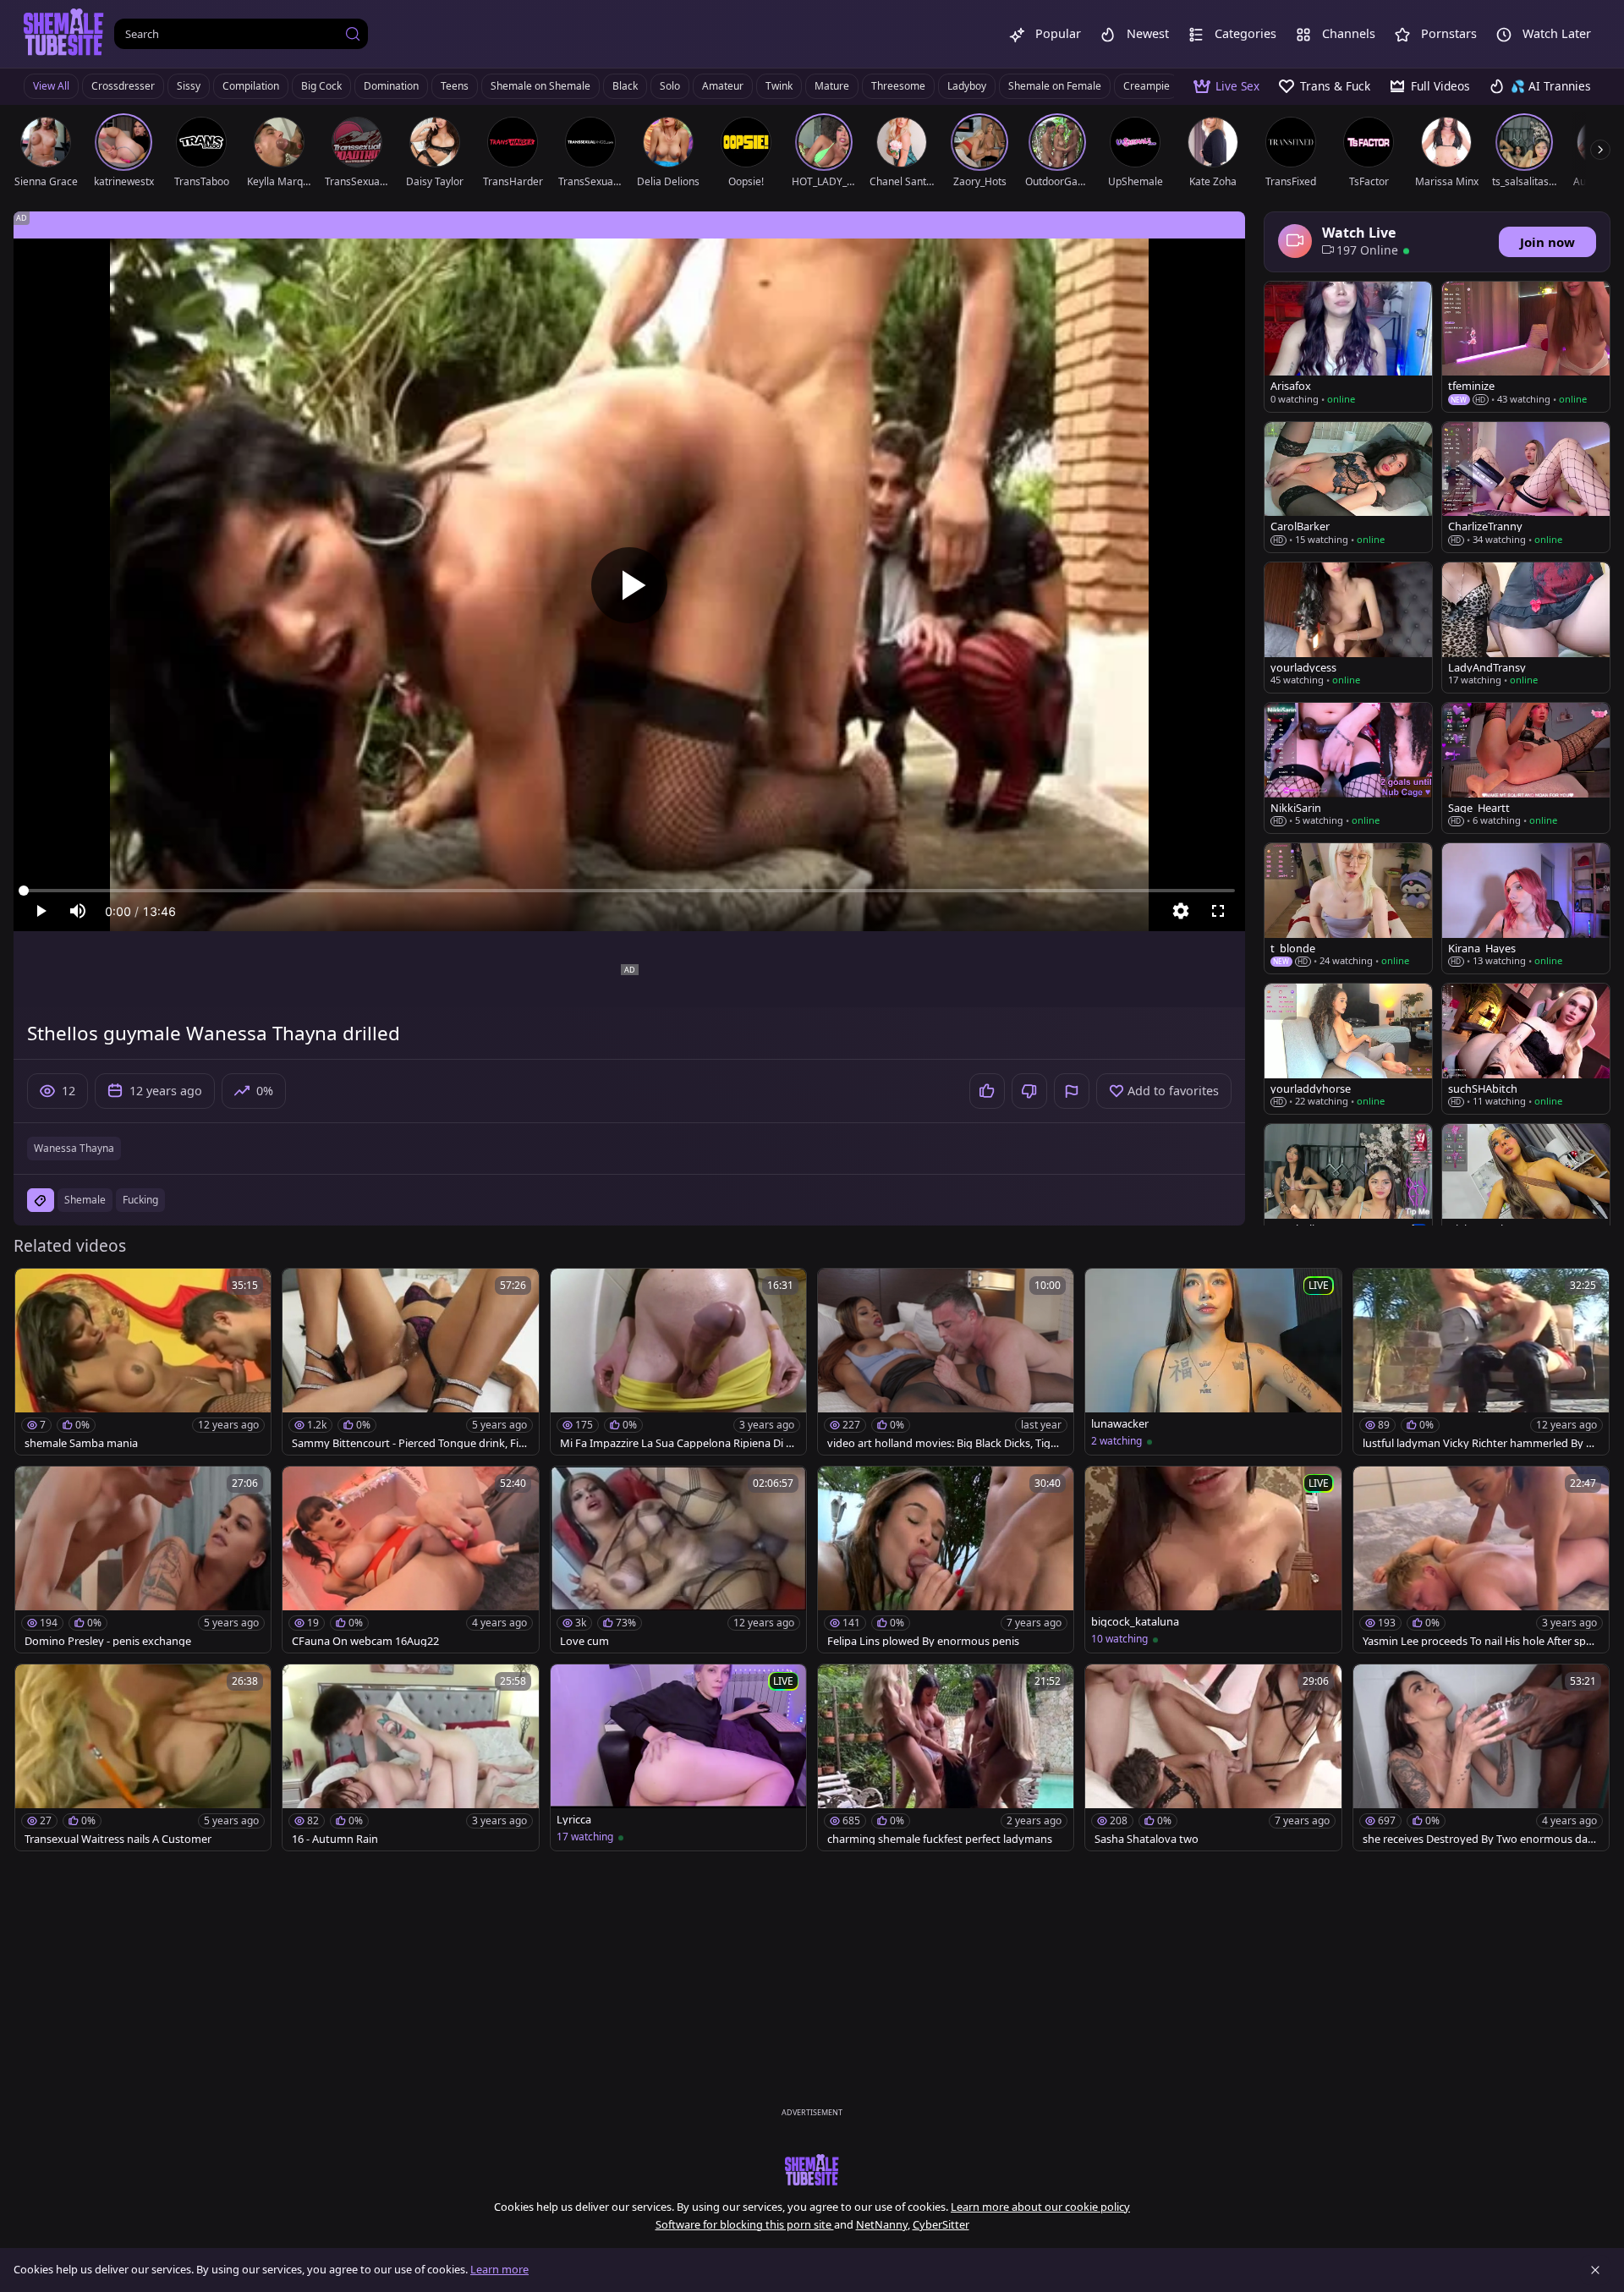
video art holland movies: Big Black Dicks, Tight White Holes (944, 1443)
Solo (670, 86)
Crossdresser (123, 86)
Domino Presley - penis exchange (108, 1641)
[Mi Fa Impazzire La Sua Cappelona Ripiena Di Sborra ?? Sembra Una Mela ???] (678, 1362)
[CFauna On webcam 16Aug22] (410, 1560)
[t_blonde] (1348, 908)
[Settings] (1181, 911)
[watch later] (36, 1289)
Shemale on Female (1055, 86)
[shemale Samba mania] (143, 1362)
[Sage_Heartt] (1526, 768)
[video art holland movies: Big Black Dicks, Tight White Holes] (946, 1362)
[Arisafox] (1348, 347)
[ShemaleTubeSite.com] (64, 34)
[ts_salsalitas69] (1348, 1189)
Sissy (189, 86)
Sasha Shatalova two (1147, 1839)
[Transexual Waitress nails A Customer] (143, 1757)
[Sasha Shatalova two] (1213, 1757)
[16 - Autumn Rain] (410, 1757)
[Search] (353, 34)
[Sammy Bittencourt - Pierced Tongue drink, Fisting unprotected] (410, 1362)
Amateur (723, 86)
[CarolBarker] (1348, 487)
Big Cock (321, 86)
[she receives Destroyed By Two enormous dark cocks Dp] (1481, 1757)
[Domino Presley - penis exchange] (143, 1560)
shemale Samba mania (81, 1443)
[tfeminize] (1526, 347)
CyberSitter (941, 2224)
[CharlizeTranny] (1526, 487)
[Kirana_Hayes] (1526, 908)
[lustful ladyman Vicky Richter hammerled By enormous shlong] (1481, 1362)
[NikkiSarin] (1348, 768)
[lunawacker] (1213, 1362)
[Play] (629, 585)
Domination (391, 86)
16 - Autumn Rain (335, 1839)
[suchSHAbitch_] (1526, 1049)
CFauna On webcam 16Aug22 (365, 1641)
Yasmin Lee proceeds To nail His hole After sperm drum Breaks (1479, 1641)
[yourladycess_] (1348, 628)
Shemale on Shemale (540, 86)
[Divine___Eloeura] (1526, 1189)
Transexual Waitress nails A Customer (118, 1839)
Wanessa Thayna (74, 1148)
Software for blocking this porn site (745, 2224)
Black (625, 86)
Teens (455, 86)
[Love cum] (678, 1560)
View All (51, 86)
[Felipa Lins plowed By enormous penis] (946, 1560)
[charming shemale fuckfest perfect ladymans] (946, 1757)
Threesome (898, 86)
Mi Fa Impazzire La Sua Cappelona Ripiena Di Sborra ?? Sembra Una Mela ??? (676, 1443)
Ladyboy (967, 86)
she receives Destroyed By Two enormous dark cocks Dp (1480, 1839)
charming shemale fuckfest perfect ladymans (940, 1839)
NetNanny (882, 2224)
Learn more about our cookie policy (1040, 2207)
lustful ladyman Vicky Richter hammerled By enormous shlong (1481, 1443)
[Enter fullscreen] (1218, 911)
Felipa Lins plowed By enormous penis (923, 1641)
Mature (832, 86)
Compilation (251, 86)
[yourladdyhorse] (1348, 1049)
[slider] (629, 891)
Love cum (584, 1641)
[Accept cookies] (1595, 2270)
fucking (140, 1200)
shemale (85, 1200)
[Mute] (78, 911)
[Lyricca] (678, 1757)
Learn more (499, 2269)
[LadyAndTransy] (1526, 628)
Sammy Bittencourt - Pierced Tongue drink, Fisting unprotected (410, 1443)
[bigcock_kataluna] (1213, 1560)
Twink (779, 86)
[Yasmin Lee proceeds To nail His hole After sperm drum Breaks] (1481, 1560)
